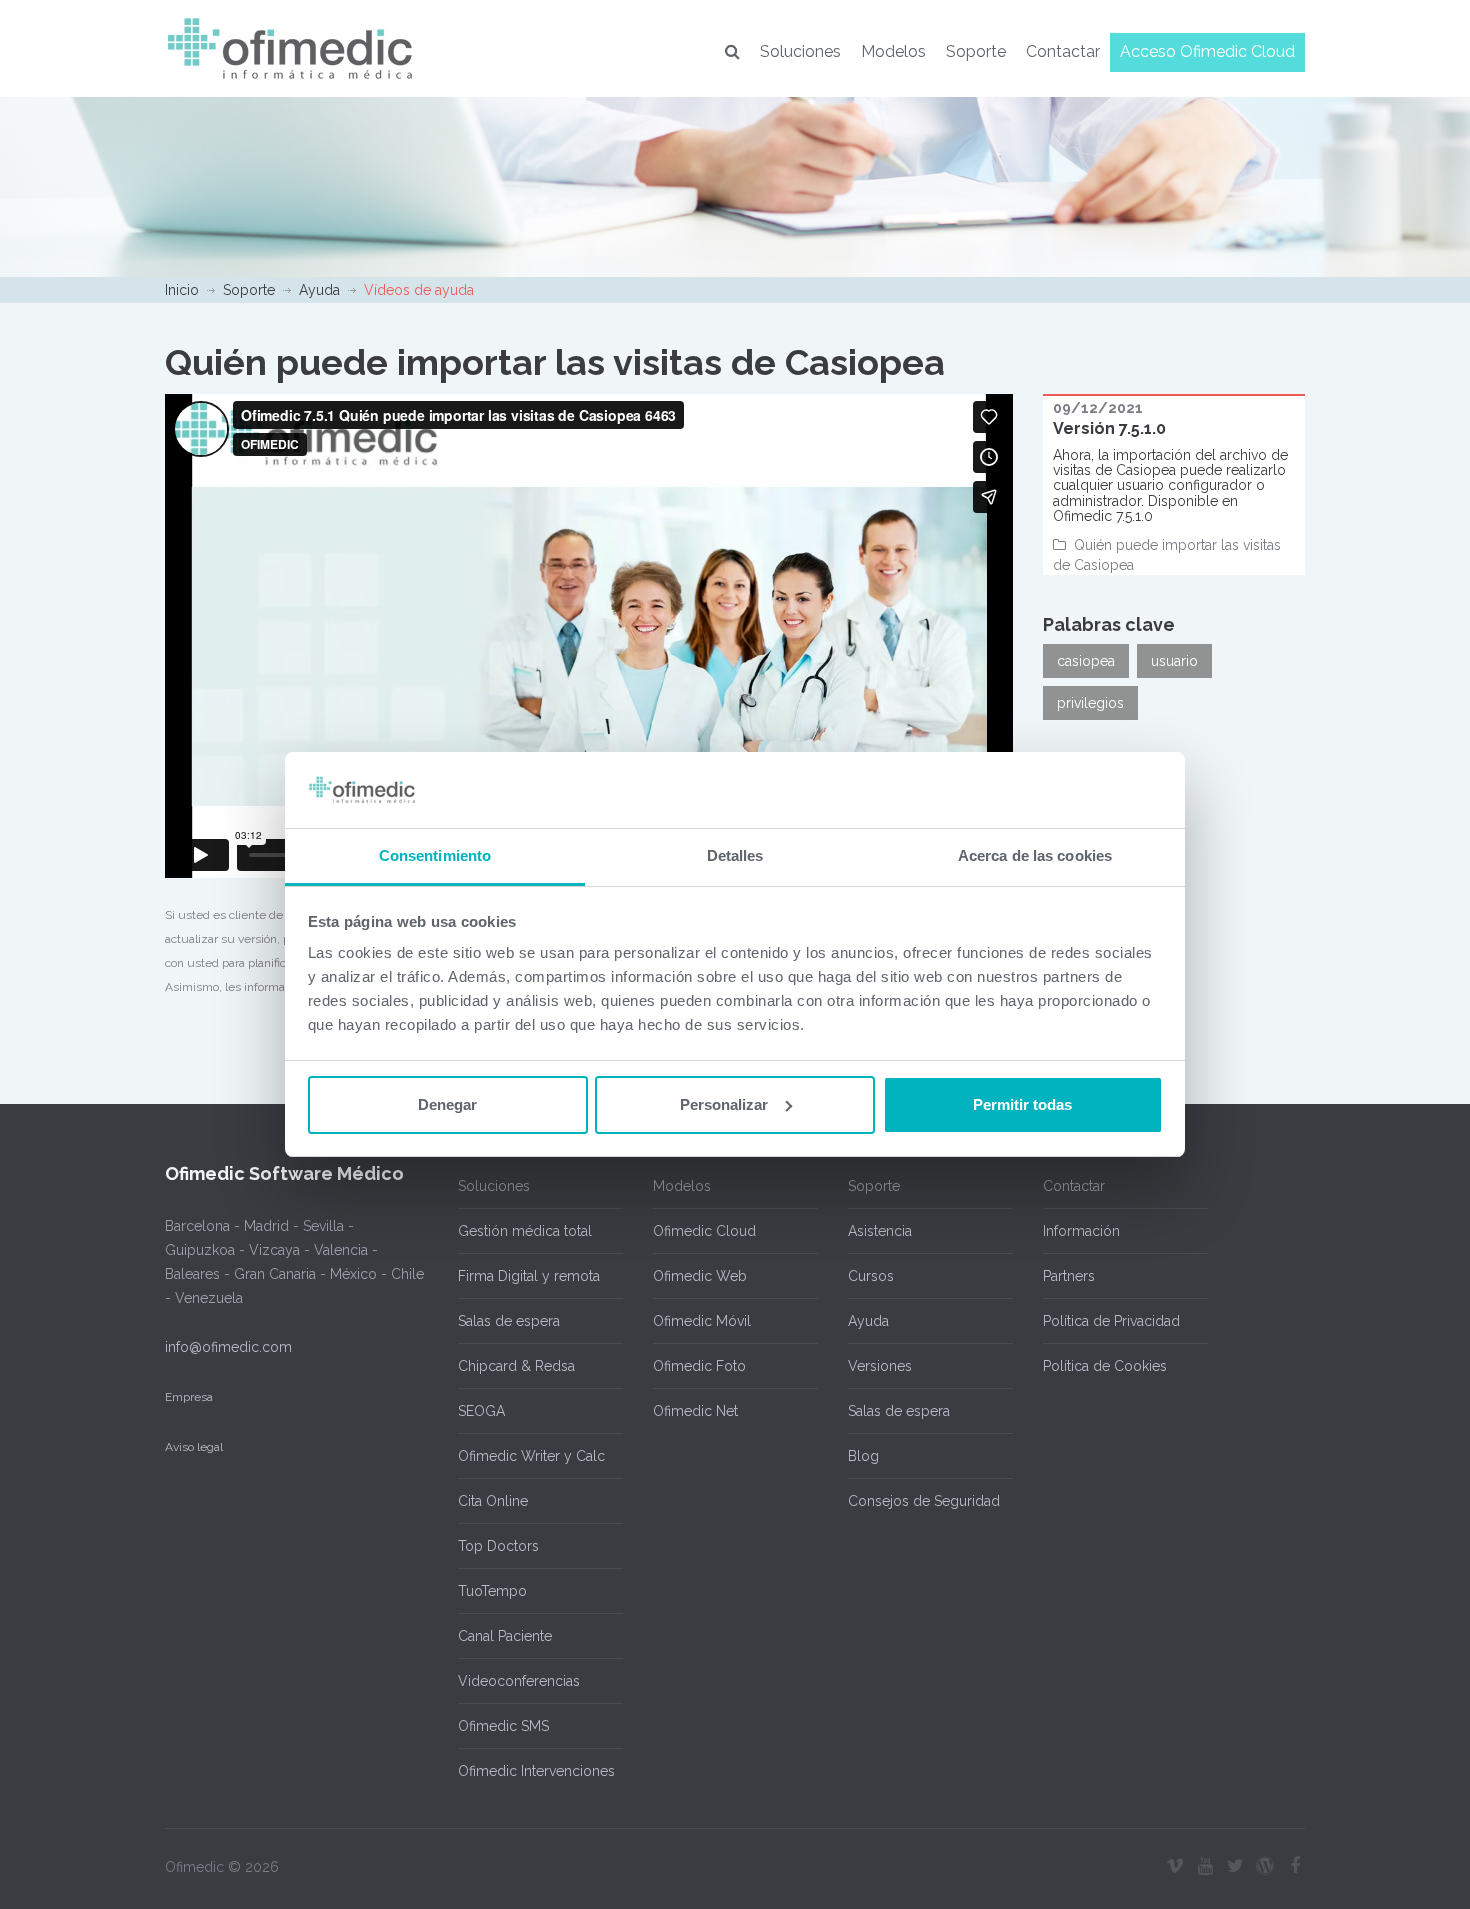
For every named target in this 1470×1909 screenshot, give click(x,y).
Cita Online (493, 1501)
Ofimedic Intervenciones (536, 1771)
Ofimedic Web (700, 1276)
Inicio (182, 290)
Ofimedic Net (695, 1411)
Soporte (976, 51)
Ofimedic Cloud (704, 1231)
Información (1081, 1231)
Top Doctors (498, 1546)
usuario (1174, 661)
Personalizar (724, 1104)
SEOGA (481, 1411)
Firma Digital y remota (529, 1276)
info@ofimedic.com (228, 1347)
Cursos (871, 1276)
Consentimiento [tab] (435, 855)
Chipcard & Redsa (516, 1366)
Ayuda (319, 290)
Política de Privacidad (1111, 1321)
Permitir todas (1022, 1104)
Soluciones (800, 51)
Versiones (880, 1366)
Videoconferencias (519, 1681)
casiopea (1086, 661)
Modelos (893, 51)
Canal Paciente (505, 1636)
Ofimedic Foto (699, 1366)
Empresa (189, 1397)
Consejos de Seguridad (924, 1501)
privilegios (1090, 703)
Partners (1069, 1276)
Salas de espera (509, 1321)
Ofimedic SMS (503, 1726)
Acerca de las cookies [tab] (1035, 855)
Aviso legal (194, 1447)
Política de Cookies (1105, 1366)
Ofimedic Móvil (702, 1321)
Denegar (447, 1104)
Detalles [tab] (735, 855)
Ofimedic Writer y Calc (531, 1456)
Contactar (1063, 51)
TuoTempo (492, 1591)
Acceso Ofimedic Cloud (1207, 51)
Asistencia (880, 1231)
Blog (863, 1456)
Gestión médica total (525, 1231)
